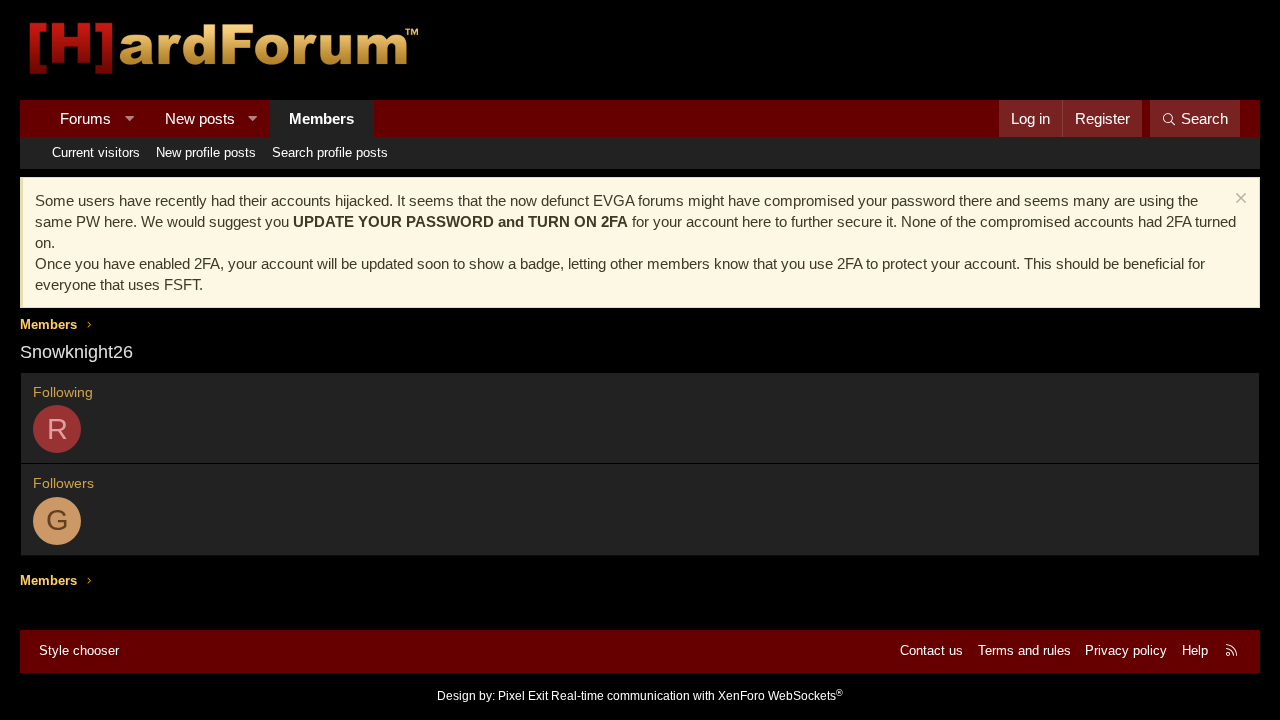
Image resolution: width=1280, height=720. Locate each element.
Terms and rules (1024, 650)
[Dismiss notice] (1238, 200)
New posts (200, 118)
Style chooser (79, 650)
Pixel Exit (523, 696)
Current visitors (96, 152)
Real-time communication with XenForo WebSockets (697, 696)
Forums (85, 118)
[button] (129, 118)
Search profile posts (330, 152)
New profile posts (206, 152)
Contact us (931, 650)
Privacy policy (1126, 650)
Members (321, 118)
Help (1195, 650)
